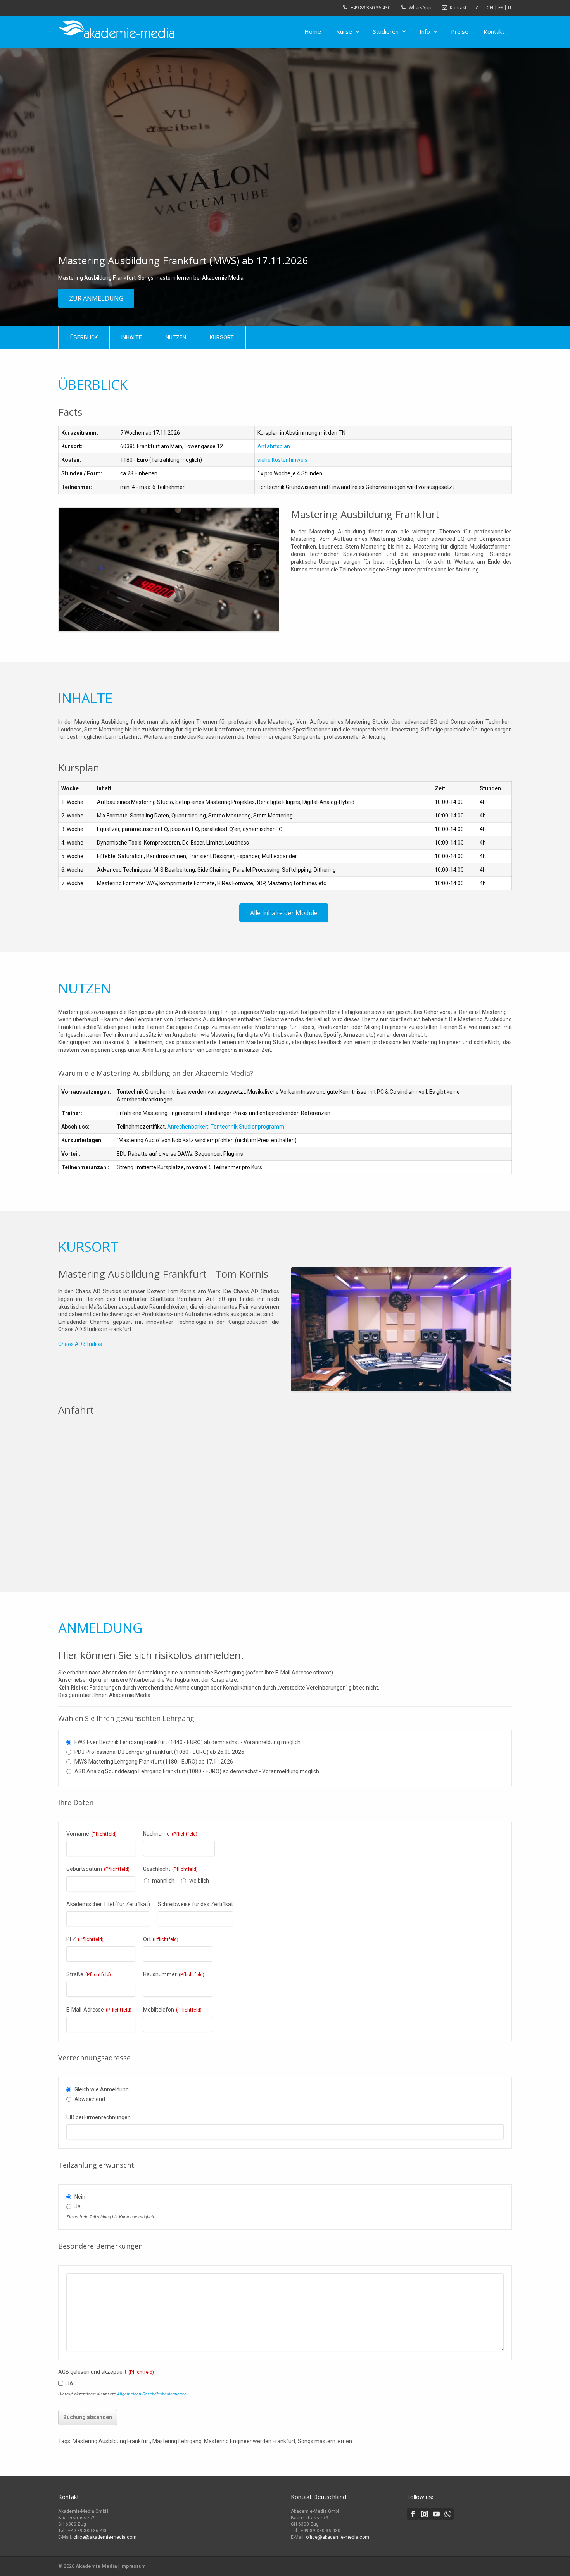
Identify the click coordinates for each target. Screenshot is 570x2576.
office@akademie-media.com (105, 2537)
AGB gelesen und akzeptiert (106, 2372)
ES (501, 8)
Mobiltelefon (172, 2010)
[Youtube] (436, 2514)
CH (490, 8)
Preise (460, 31)
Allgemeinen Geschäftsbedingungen (152, 2394)
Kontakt (458, 8)
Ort (161, 1939)
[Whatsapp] (448, 2514)
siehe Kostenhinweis (282, 460)
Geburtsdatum (98, 1869)
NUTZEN (176, 337)
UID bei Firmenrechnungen (98, 2117)
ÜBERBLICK (84, 337)
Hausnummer (174, 1974)
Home (313, 31)
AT (479, 8)
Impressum (133, 2566)
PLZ (85, 1939)
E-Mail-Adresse (99, 2010)
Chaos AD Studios (80, 1344)
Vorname (92, 1834)
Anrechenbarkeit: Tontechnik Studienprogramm (226, 1127)
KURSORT (222, 337)
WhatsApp (420, 8)
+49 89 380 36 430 (370, 8)
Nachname (170, 1834)
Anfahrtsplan (274, 446)
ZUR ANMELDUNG (96, 298)
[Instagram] (425, 2514)
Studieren (386, 31)
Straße (89, 1974)
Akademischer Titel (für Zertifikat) (108, 1904)
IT (510, 8)
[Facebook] (413, 2514)
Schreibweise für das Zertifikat (195, 1904)
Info (425, 31)
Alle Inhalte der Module (284, 913)
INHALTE (132, 337)
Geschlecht (170, 1869)
